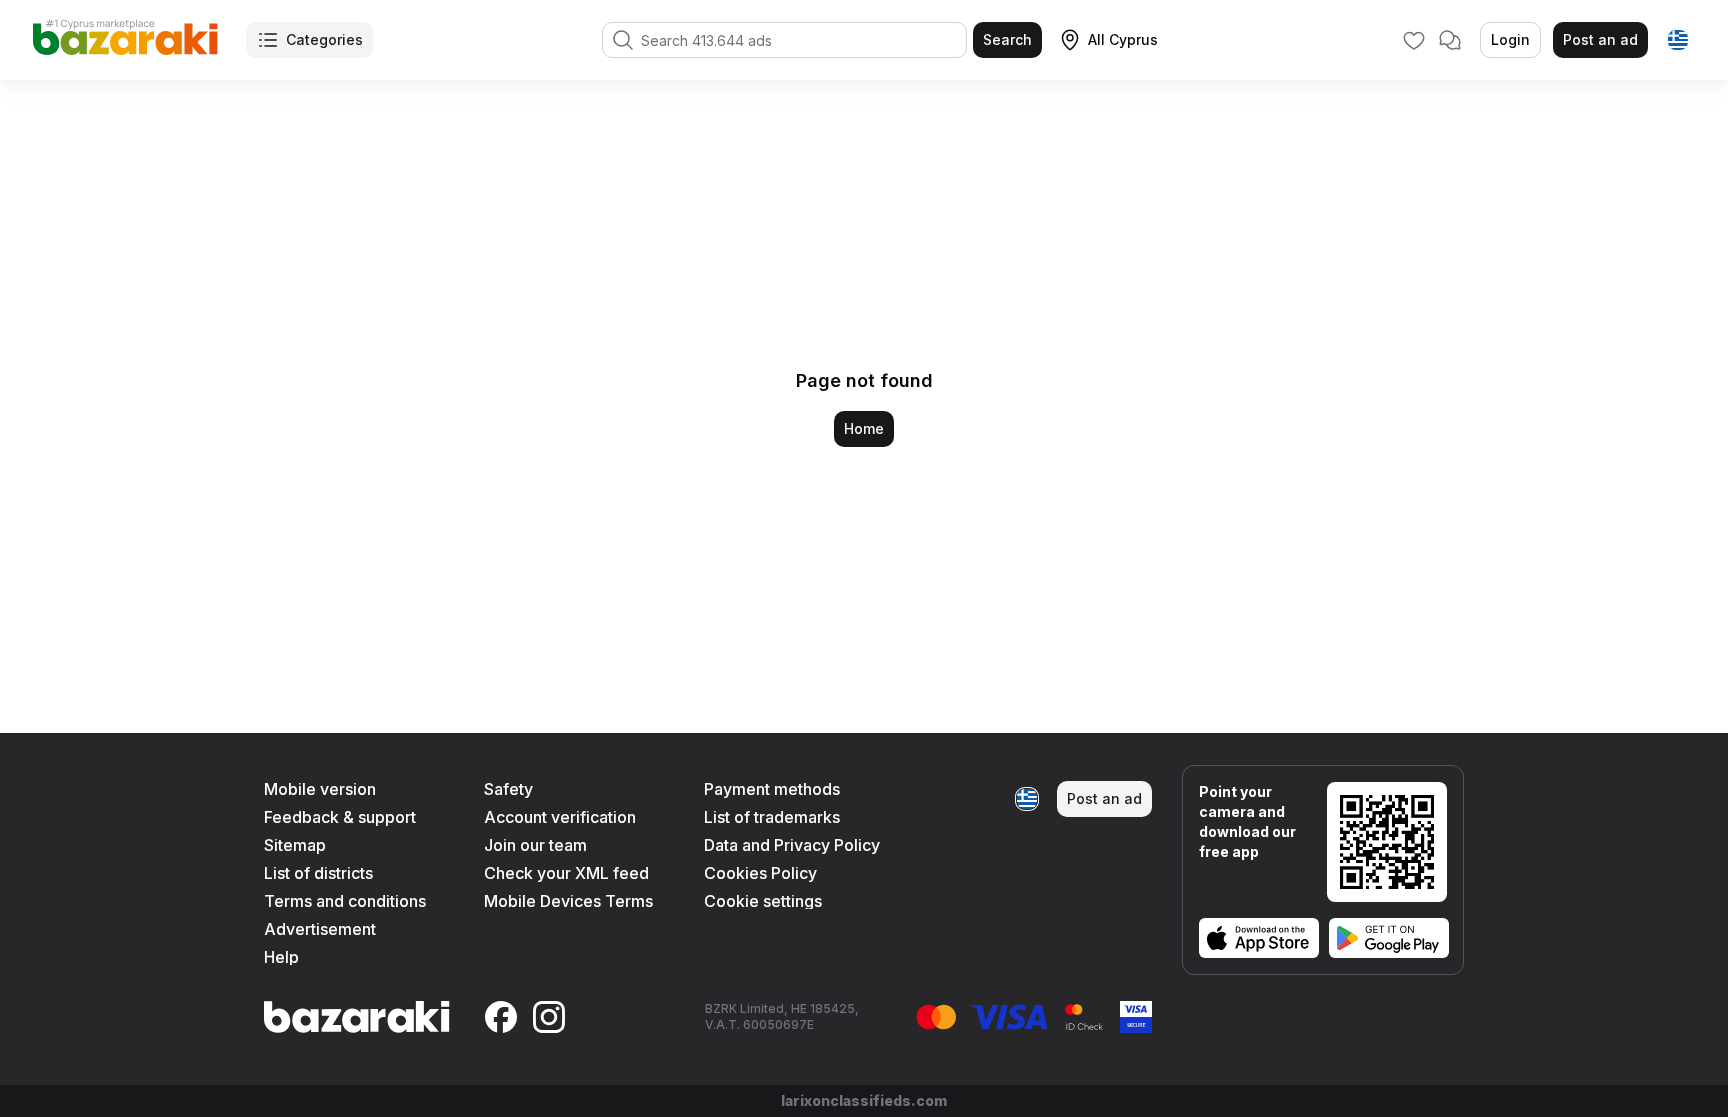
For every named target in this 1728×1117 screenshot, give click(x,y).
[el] (1678, 40)
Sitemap (295, 845)
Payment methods (772, 789)
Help (281, 957)
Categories (324, 39)
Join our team (535, 845)
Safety (508, 789)
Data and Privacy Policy (792, 845)
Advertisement (320, 929)
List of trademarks (772, 817)
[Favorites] (1414, 40)
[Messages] (1450, 40)
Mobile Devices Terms (568, 901)
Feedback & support (340, 817)
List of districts (318, 873)
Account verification (560, 817)
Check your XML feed (566, 873)
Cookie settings (763, 901)
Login (1510, 39)
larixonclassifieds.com (864, 1100)
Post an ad (1600, 39)
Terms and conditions (345, 901)
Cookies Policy (760, 873)
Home (864, 428)
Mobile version (320, 789)
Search (1007, 39)
